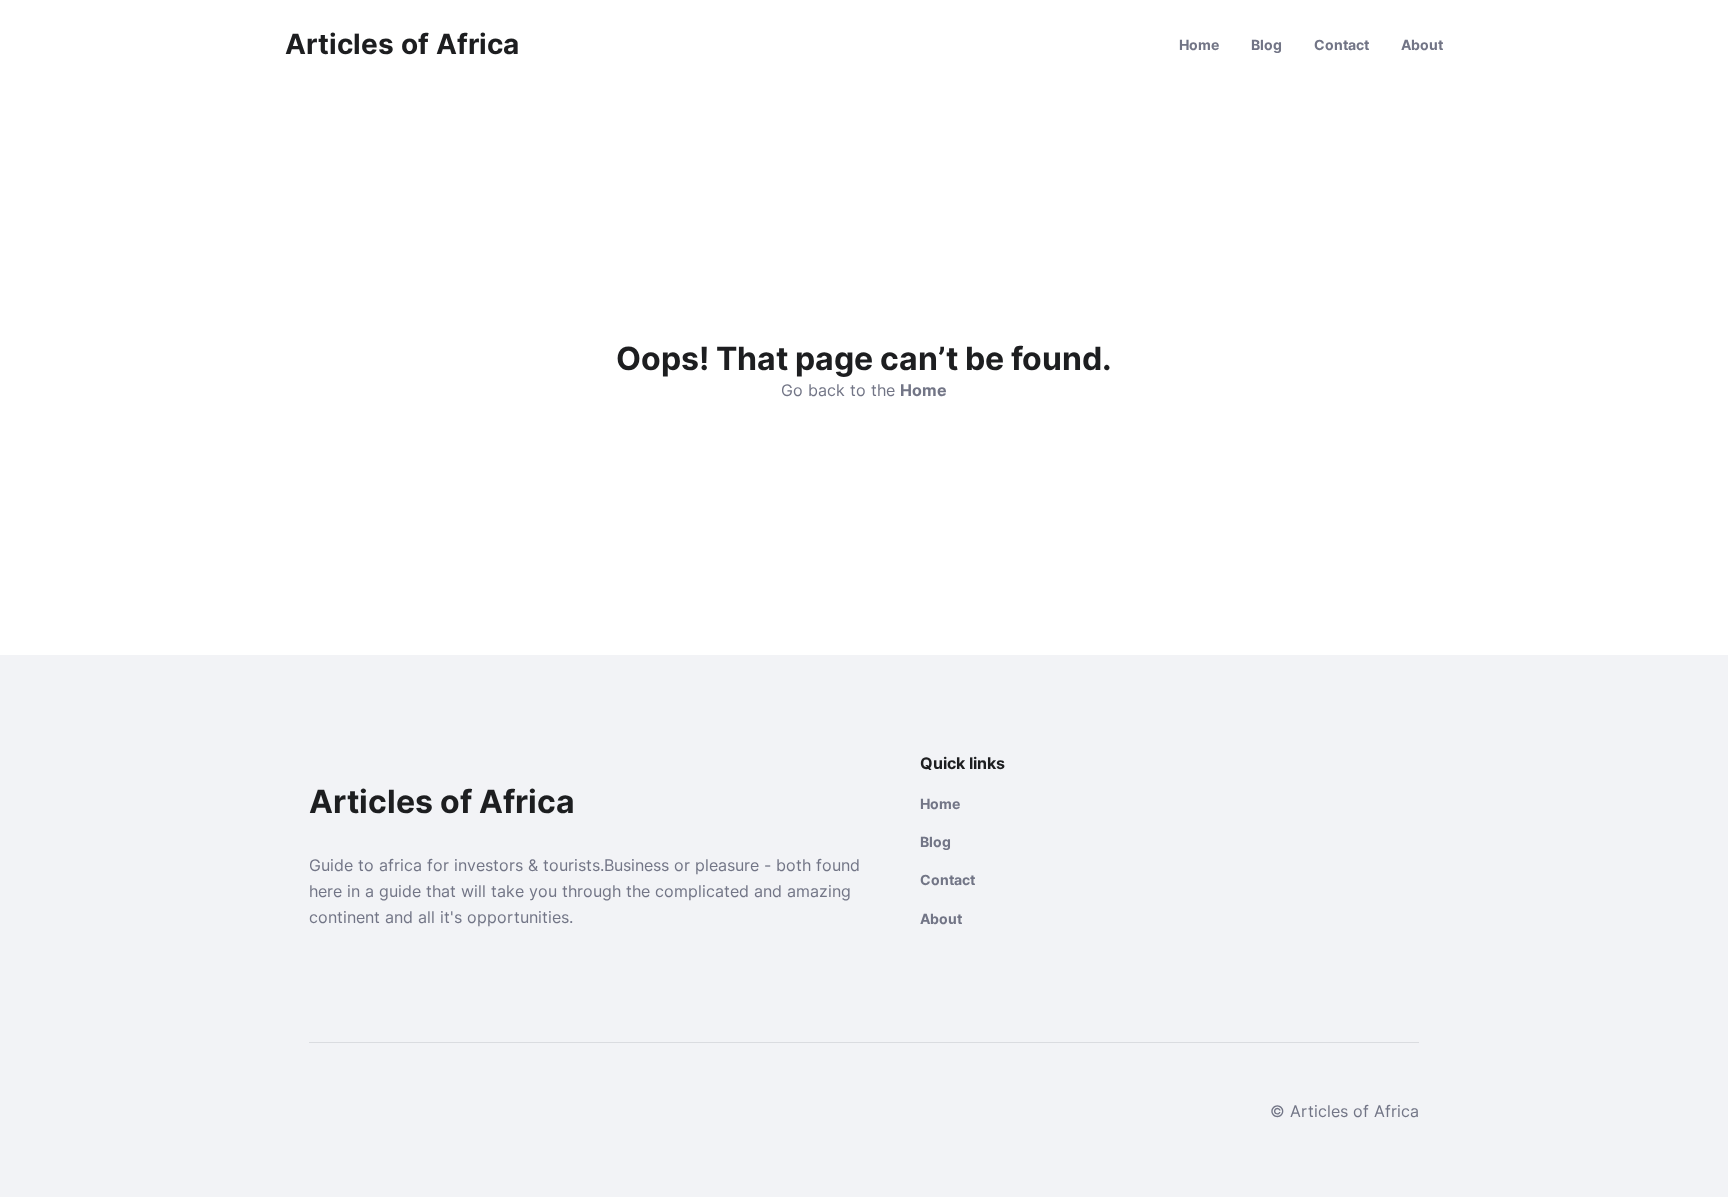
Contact (1341, 44)
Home (1199, 44)
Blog (1266, 44)
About (1422, 44)
